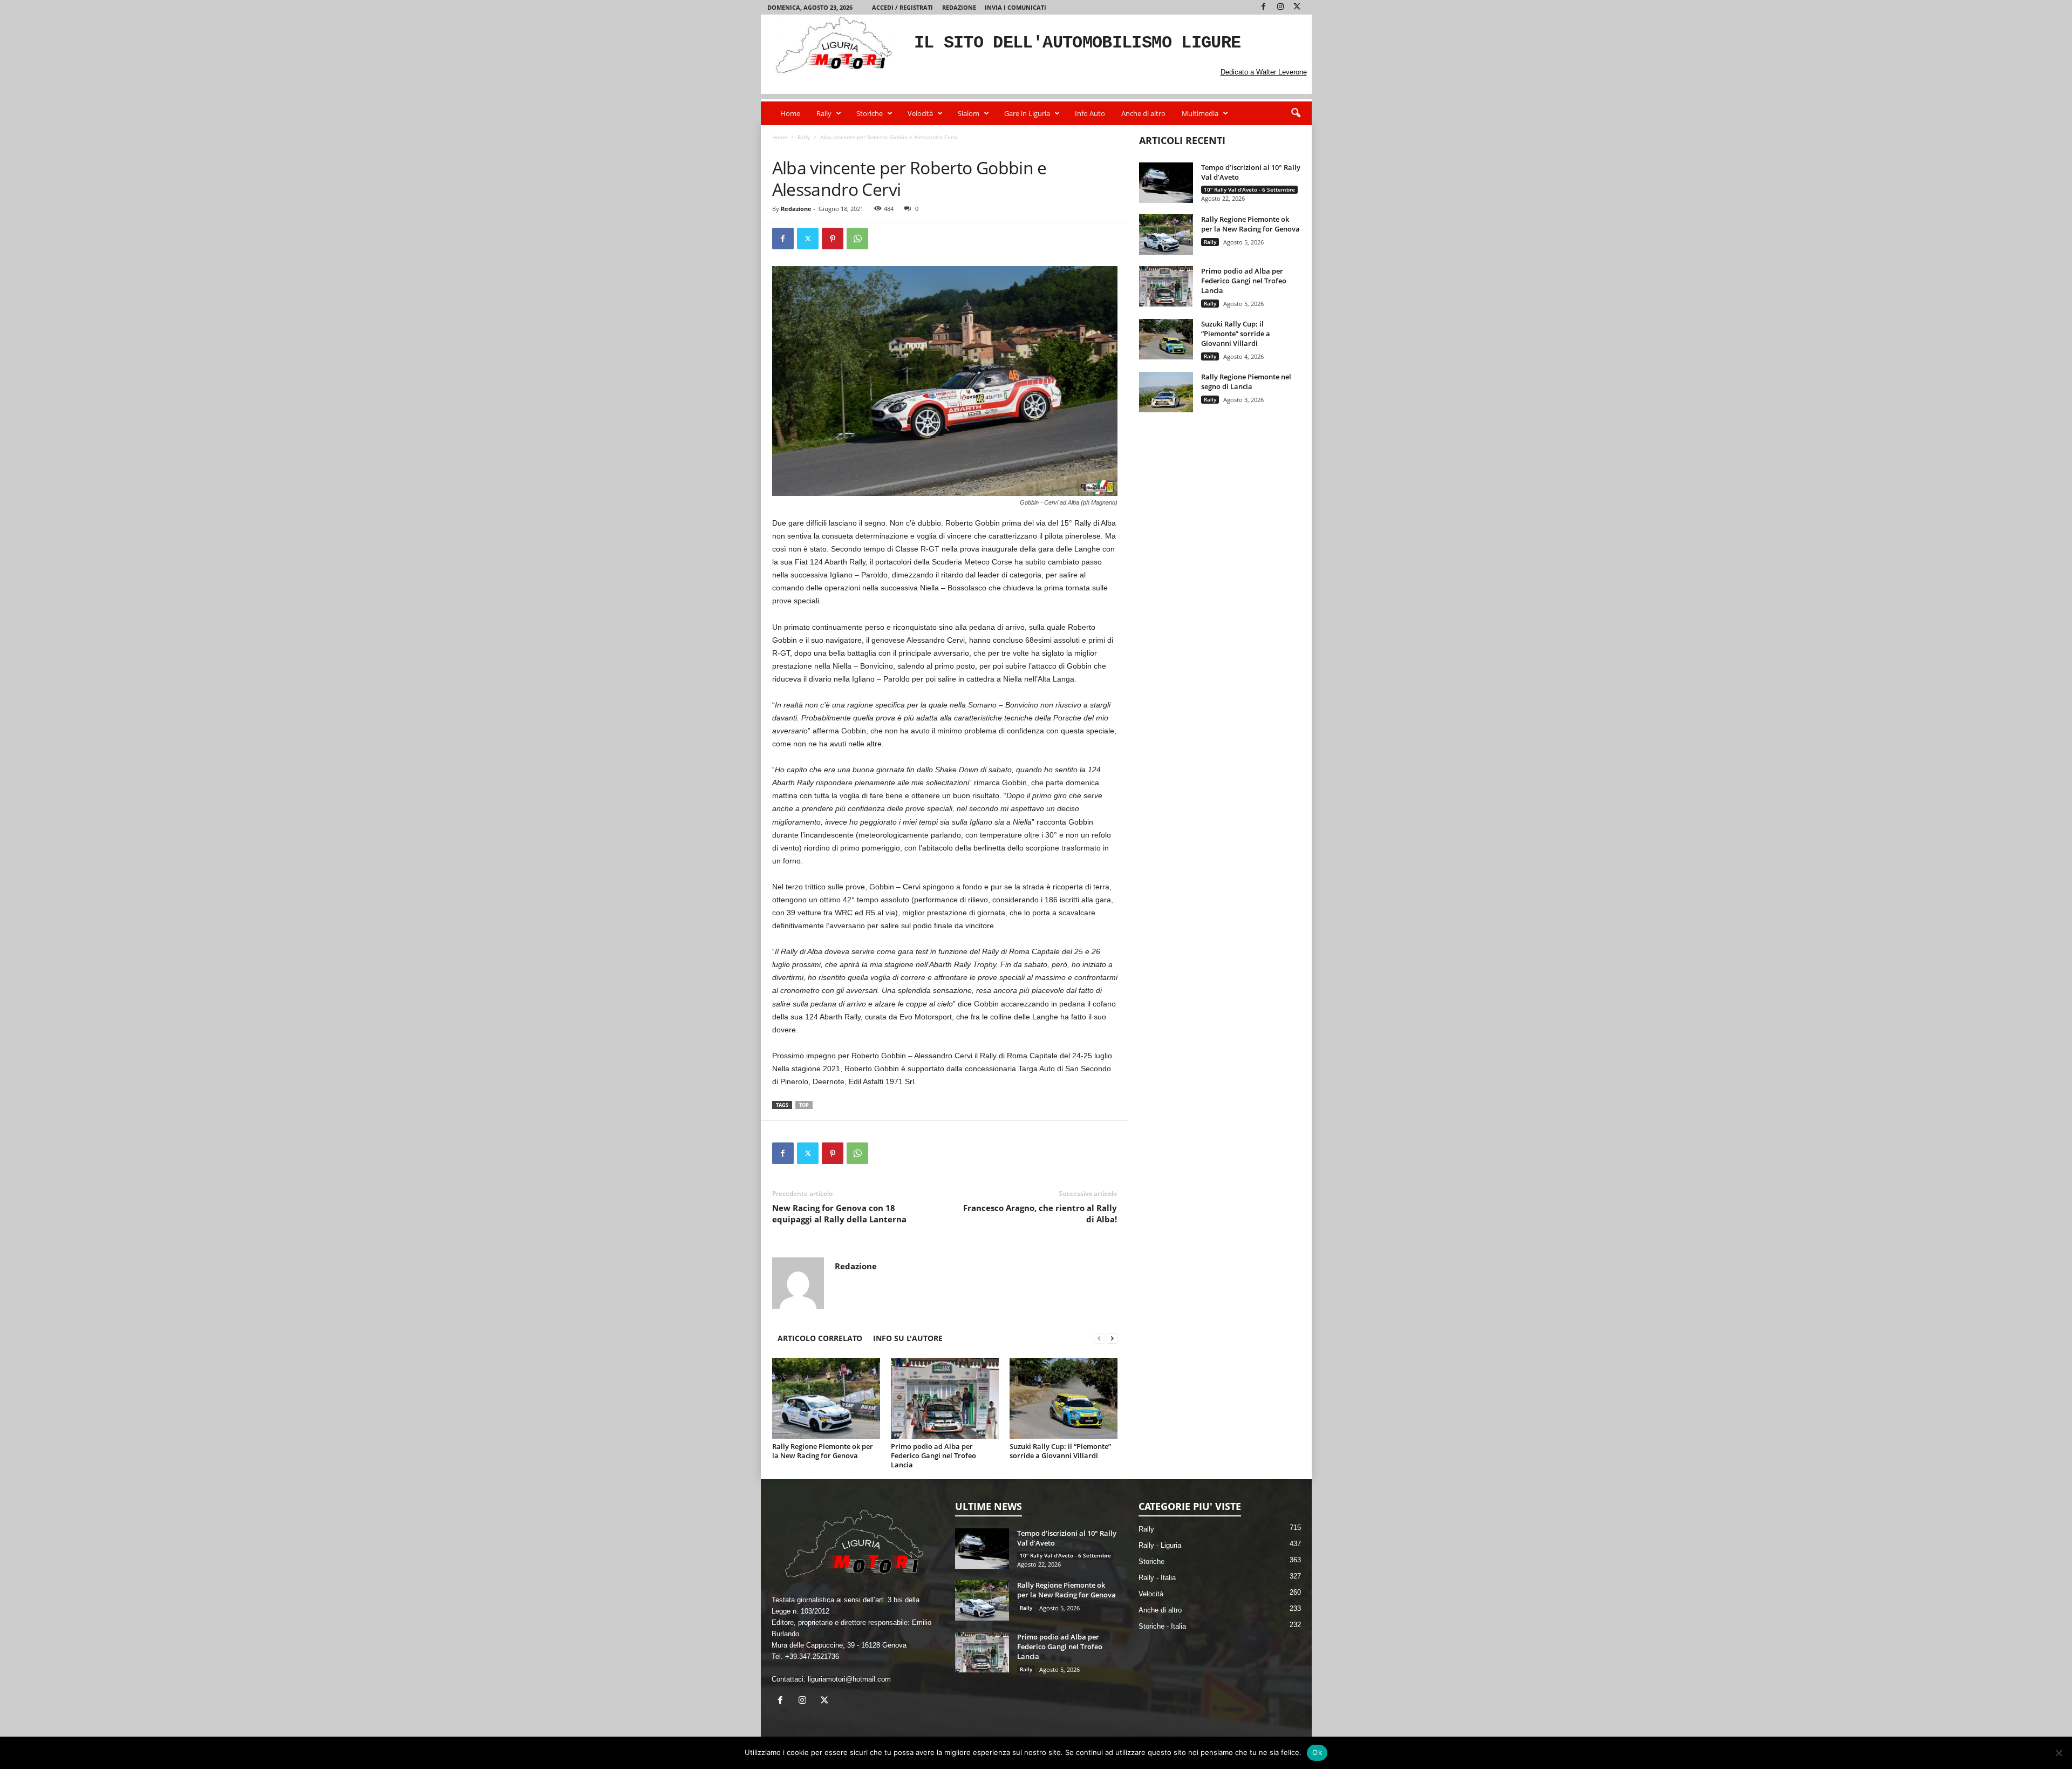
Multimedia (1200, 113)
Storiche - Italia (1162, 1626)
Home (790, 113)
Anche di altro (1143, 113)
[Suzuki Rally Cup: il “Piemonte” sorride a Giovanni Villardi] (1064, 1398)
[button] (1296, 113)
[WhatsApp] (857, 239)
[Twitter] (1297, 7)
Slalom (969, 113)
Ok (1317, 1752)
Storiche (870, 113)
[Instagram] (1280, 7)
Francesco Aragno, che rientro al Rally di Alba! (1040, 1213)
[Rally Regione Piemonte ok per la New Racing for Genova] (826, 1398)
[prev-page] (1099, 1338)
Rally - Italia (818, 148)
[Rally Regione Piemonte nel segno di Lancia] (1166, 392)
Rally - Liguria (1160, 1545)
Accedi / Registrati (902, 7)
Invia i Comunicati (1015, 7)
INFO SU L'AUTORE (908, 1338)
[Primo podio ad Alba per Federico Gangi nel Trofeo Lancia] (945, 1398)
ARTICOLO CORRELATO (820, 1338)
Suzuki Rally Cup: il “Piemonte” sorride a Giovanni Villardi (1060, 1451)
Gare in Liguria (1027, 113)
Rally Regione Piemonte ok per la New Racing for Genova (823, 1451)
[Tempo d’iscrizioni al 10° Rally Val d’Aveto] (1166, 183)
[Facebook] (1264, 7)
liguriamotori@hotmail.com (849, 1679)
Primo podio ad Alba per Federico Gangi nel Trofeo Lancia (933, 1455)
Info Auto (1090, 113)
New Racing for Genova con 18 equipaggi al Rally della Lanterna (839, 1213)
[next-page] (1112, 1338)
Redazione (959, 7)
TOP (804, 1105)
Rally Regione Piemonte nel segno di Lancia (1246, 382)
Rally (824, 113)
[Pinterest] (833, 239)
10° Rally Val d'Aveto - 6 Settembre (1249, 189)
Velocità (920, 113)
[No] (2059, 1753)
